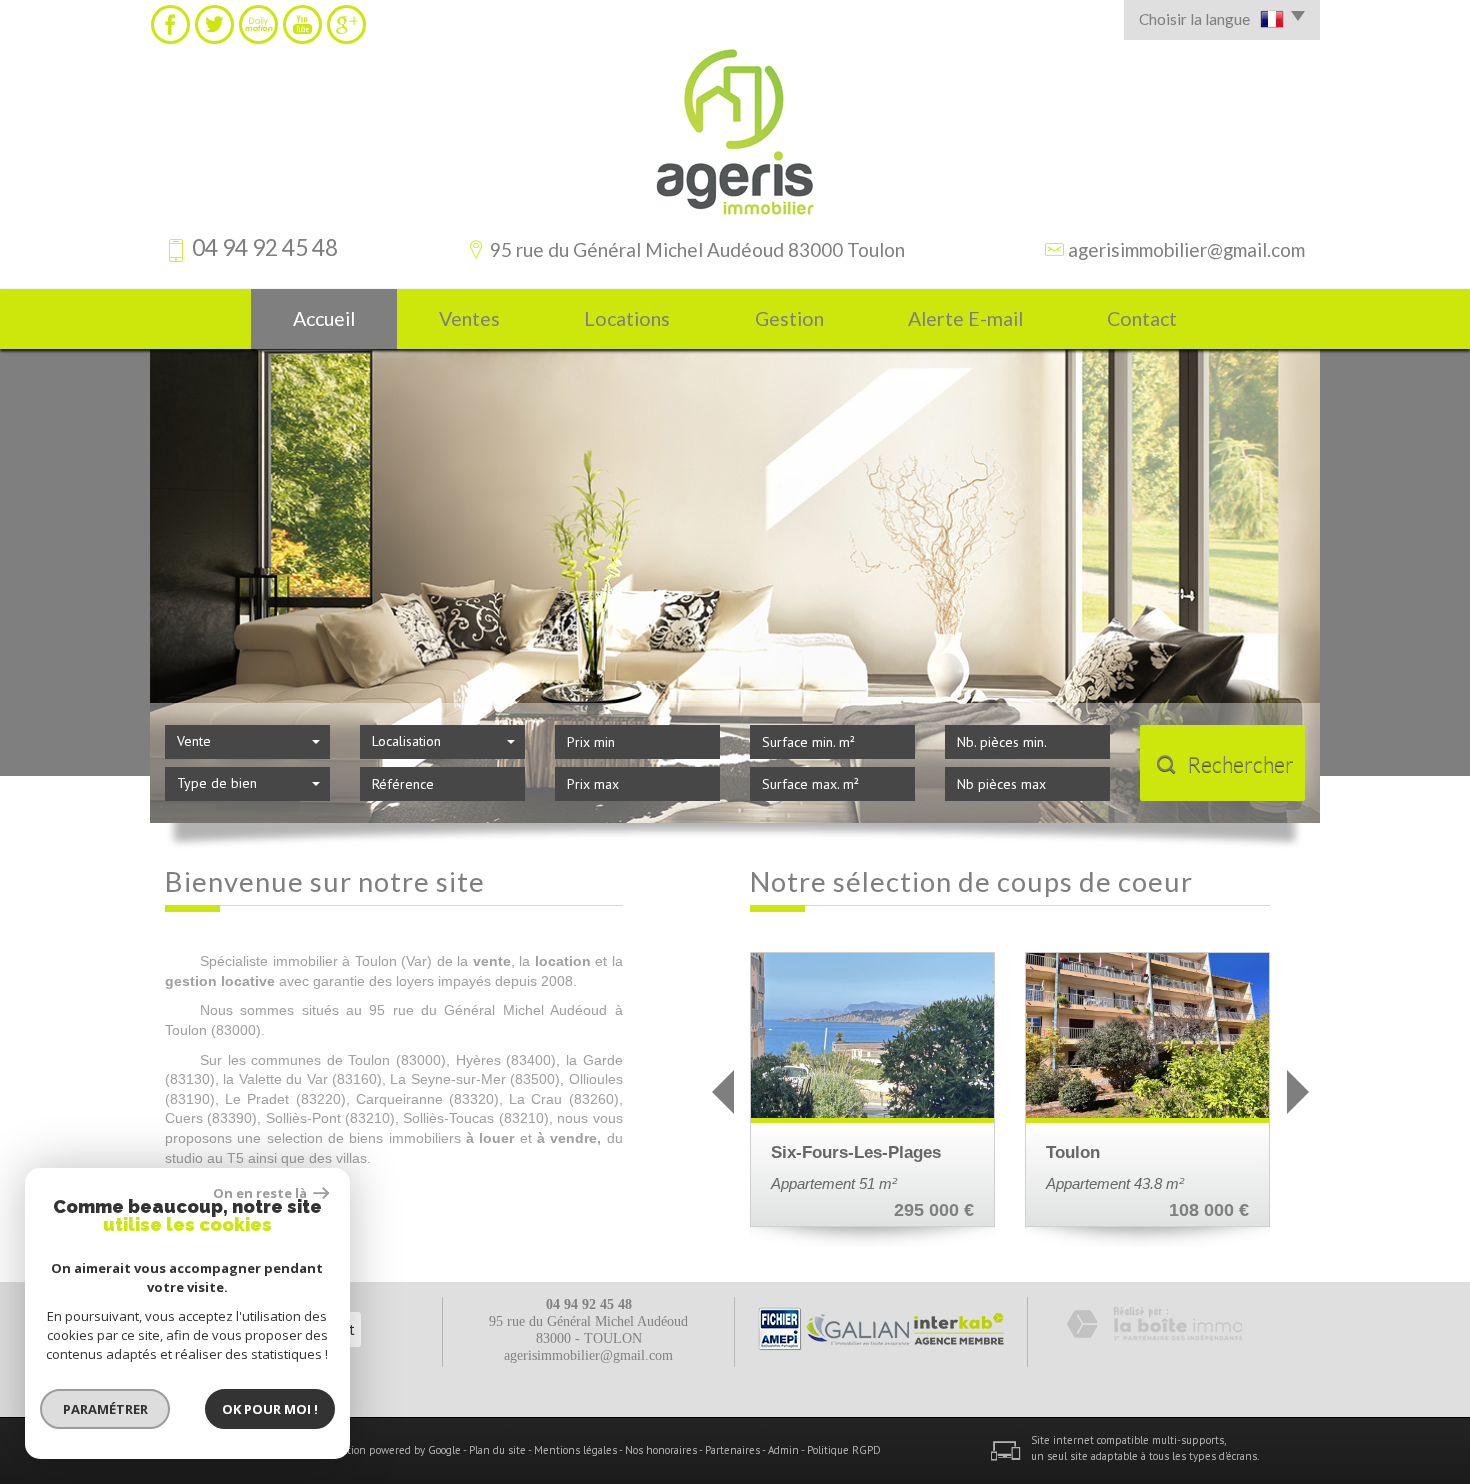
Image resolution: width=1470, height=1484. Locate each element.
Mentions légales (575, 1450)
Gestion (789, 318)
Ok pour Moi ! (270, 1409)
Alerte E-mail (965, 318)
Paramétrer (105, 1409)
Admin (783, 1450)
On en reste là (261, 1193)
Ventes (469, 318)
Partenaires (732, 1450)
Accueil (324, 318)
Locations (627, 318)
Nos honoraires (661, 1450)
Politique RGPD (844, 1450)
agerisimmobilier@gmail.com (1186, 249)
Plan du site (497, 1450)
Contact (1142, 318)
